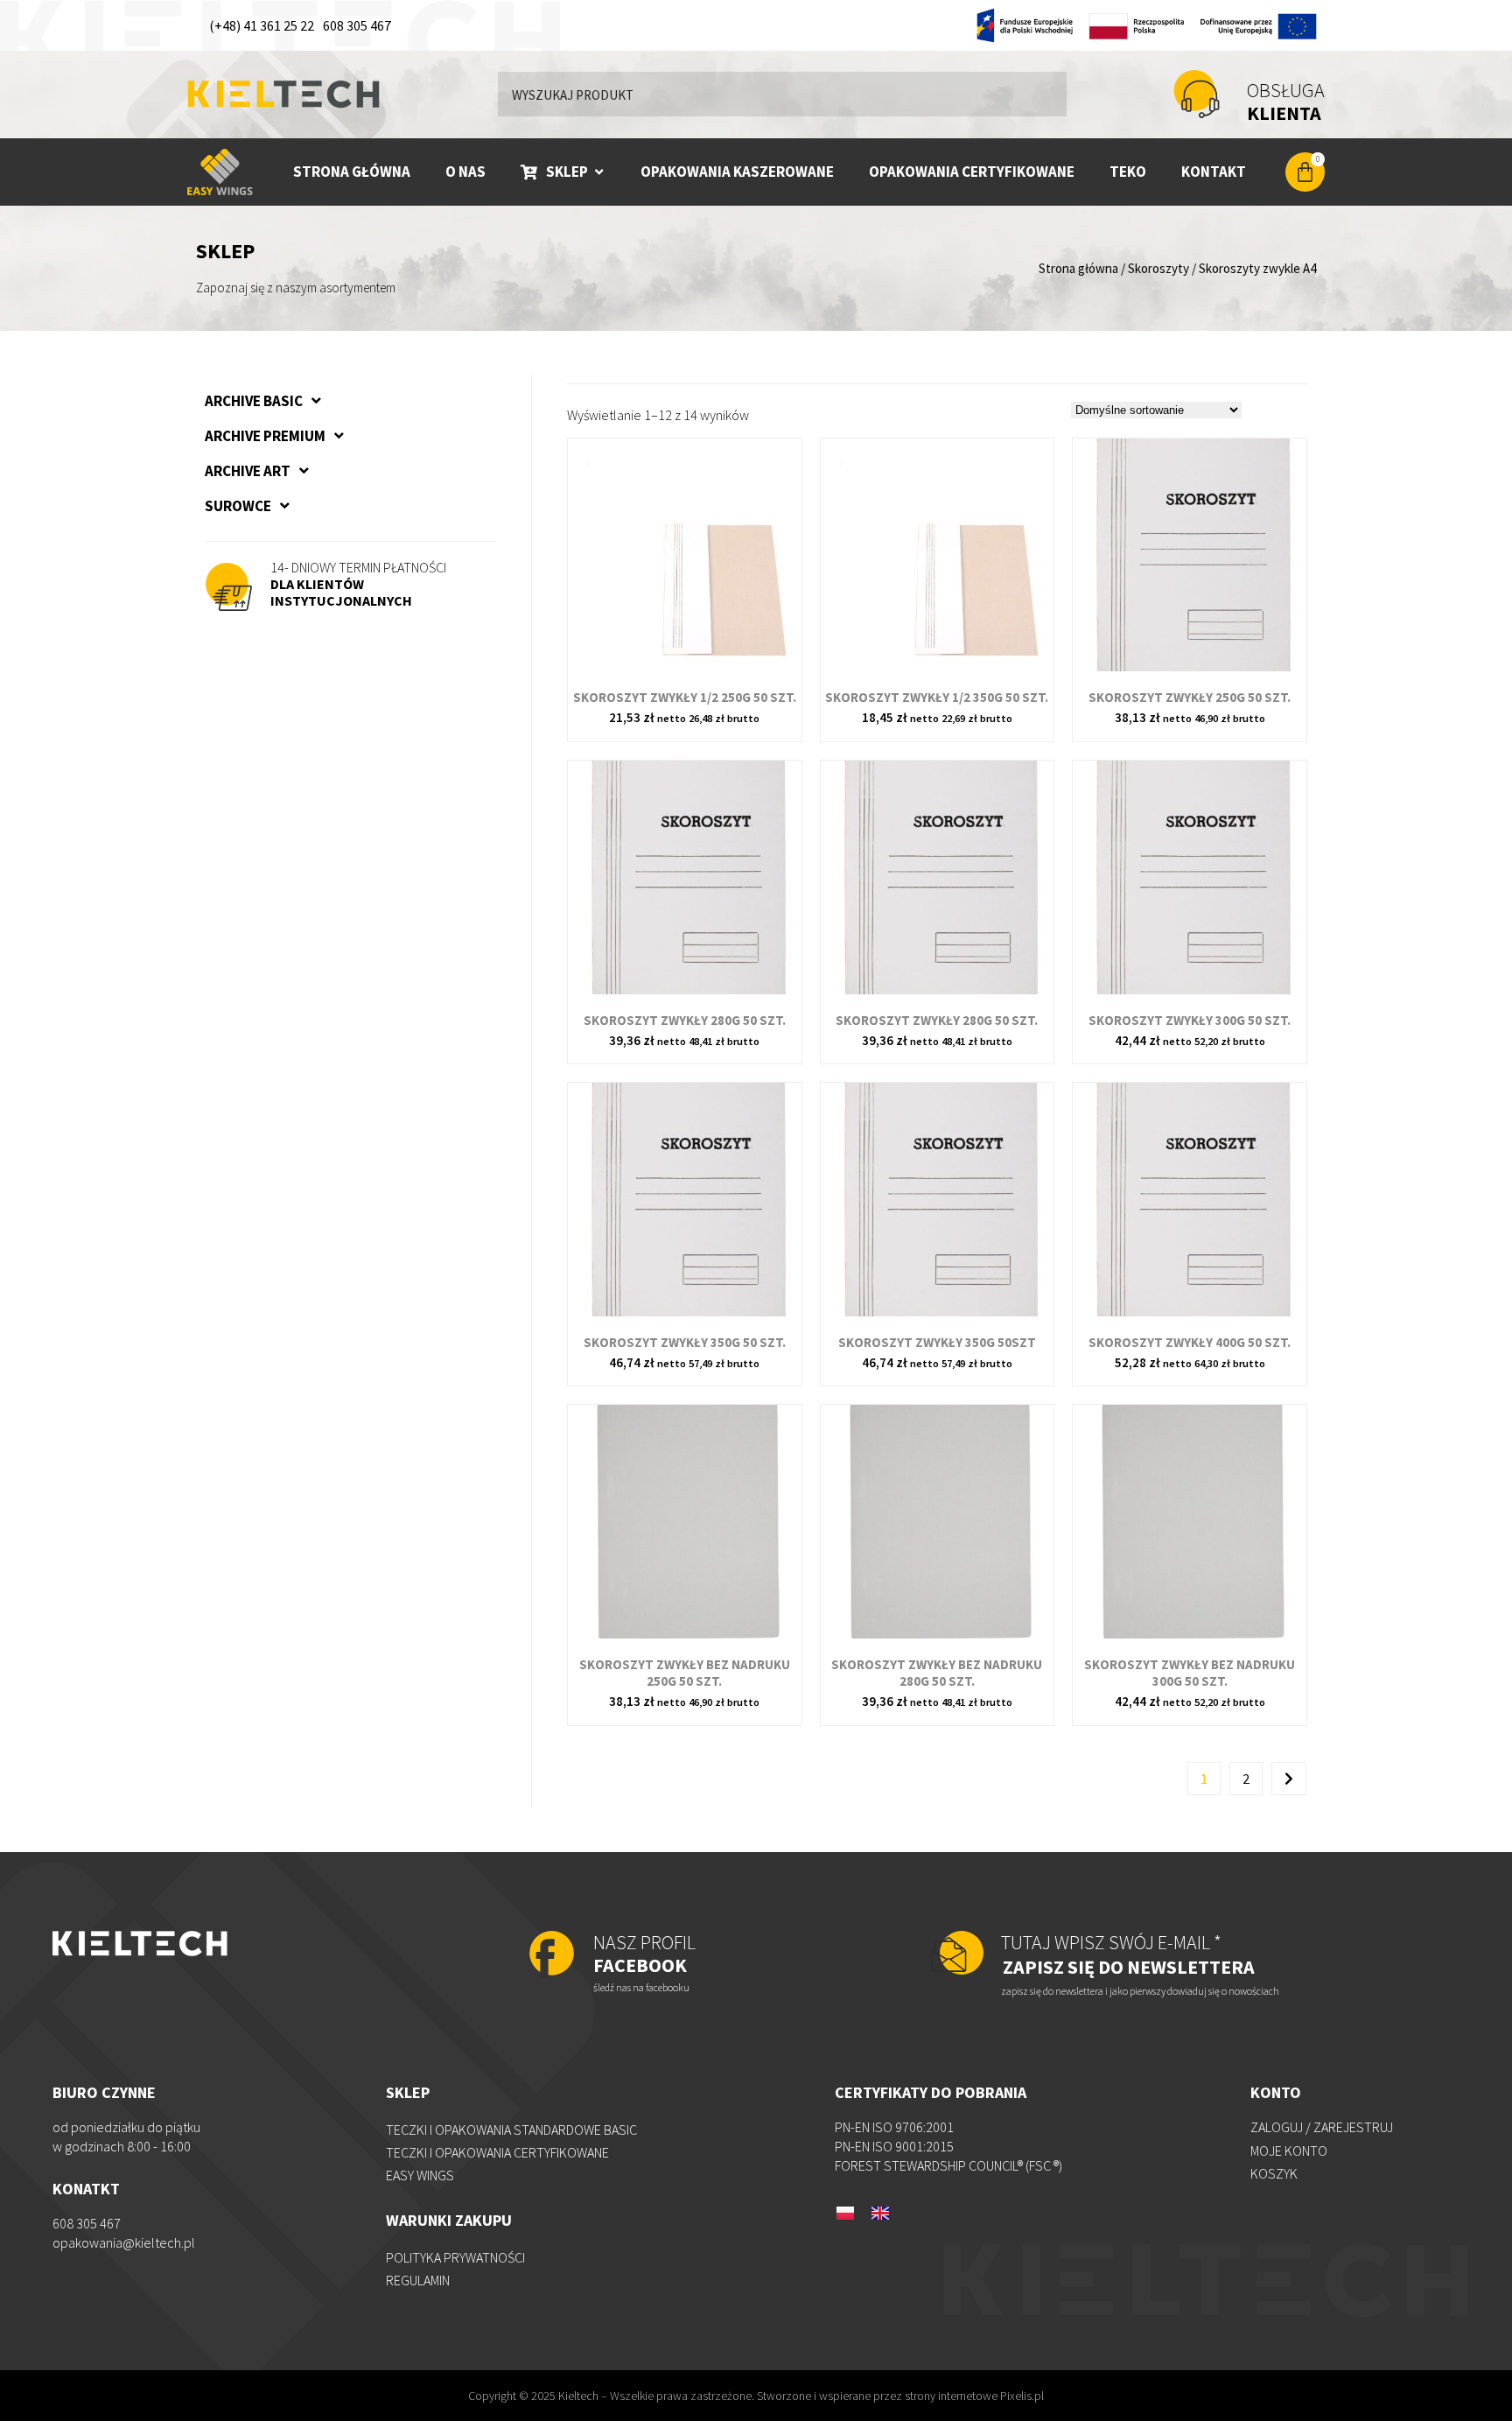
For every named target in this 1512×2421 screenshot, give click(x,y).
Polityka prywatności (455, 2257)
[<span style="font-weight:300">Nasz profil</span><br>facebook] (552, 1955)
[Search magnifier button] (1045, 94)
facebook (644, 1954)
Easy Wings (420, 2175)
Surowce (238, 506)
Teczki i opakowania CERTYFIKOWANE (497, 2152)
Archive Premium (265, 436)
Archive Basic (254, 401)
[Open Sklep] (599, 172)
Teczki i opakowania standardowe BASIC (511, 2130)
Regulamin (418, 2280)
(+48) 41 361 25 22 (262, 25)
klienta (1286, 102)
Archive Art (248, 471)
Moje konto (1289, 2151)
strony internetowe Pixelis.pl (974, 2396)
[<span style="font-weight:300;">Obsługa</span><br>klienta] (1197, 94)
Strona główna (1078, 268)
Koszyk (1274, 2173)
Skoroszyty (1158, 268)
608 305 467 (357, 25)
